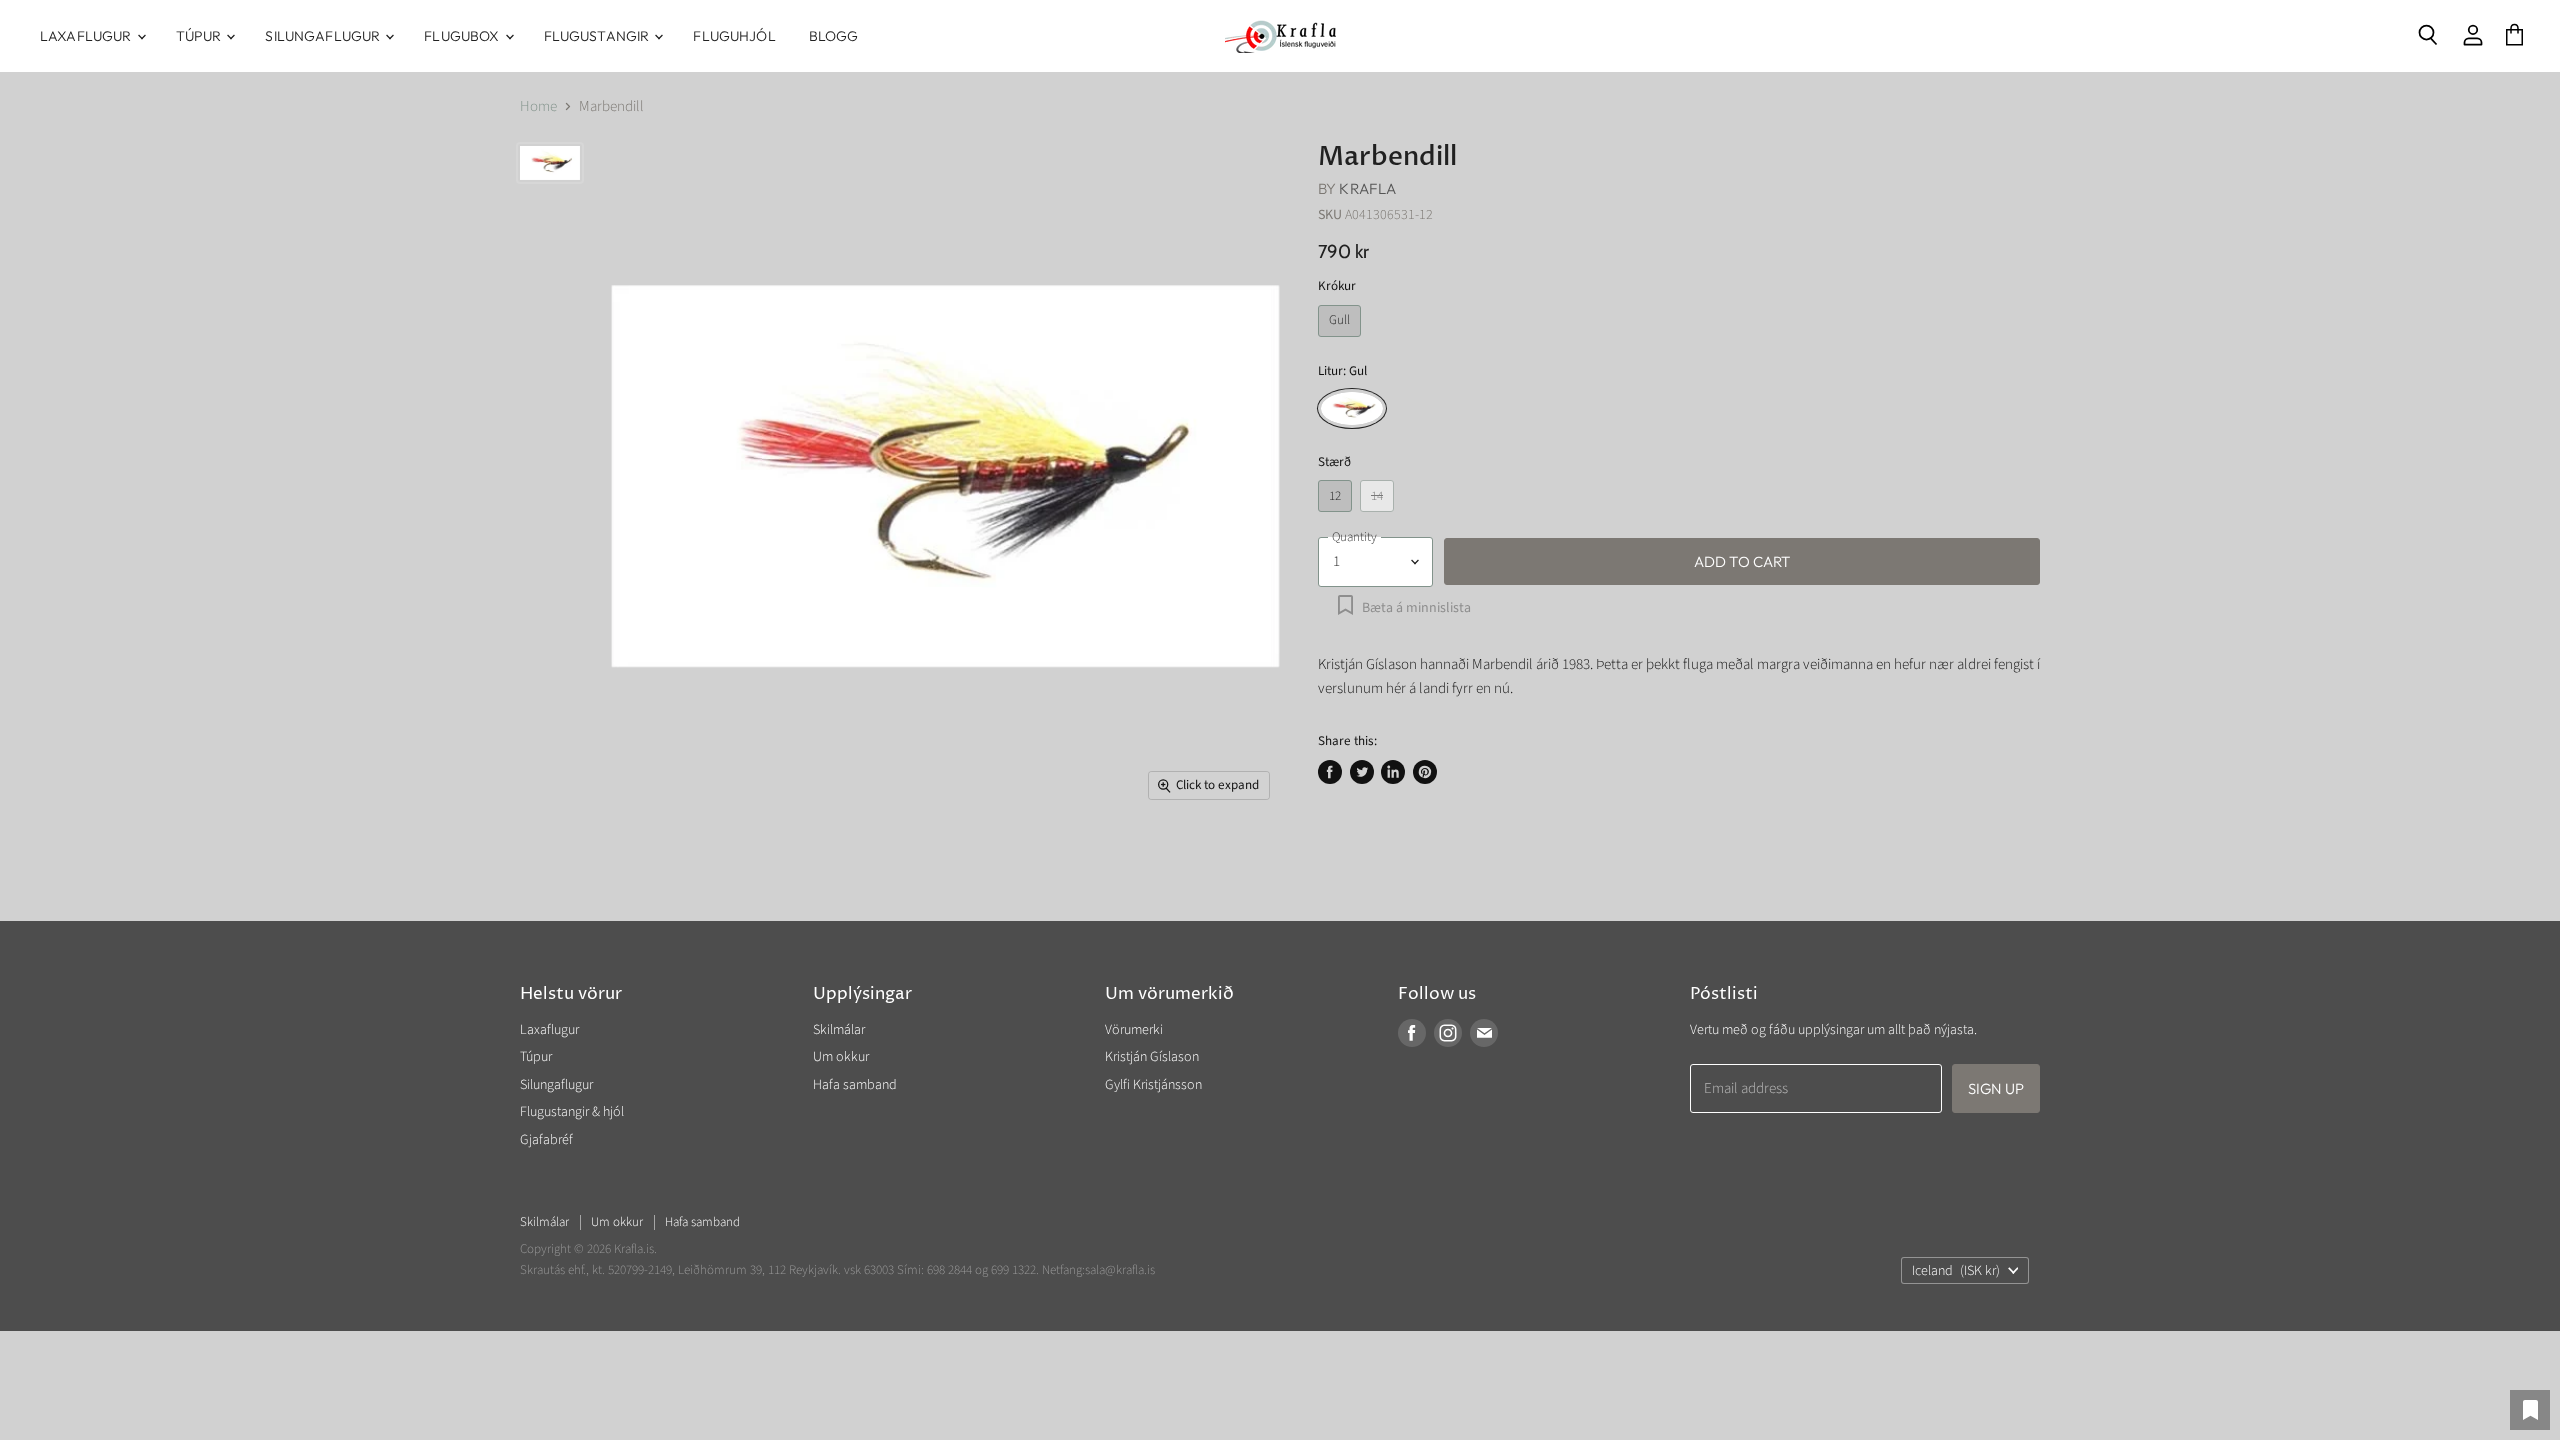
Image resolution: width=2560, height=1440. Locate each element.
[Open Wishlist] (2530, 1410)
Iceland (1956, 1271)
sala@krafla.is (1120, 1270)
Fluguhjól (734, 36)
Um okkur (841, 1057)
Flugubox (463, 36)
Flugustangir (598, 36)
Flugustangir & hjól (572, 1112)
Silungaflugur (324, 36)
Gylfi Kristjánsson (1153, 1085)
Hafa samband (855, 1085)
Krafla (1367, 188)
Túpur (200, 36)
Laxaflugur (87, 36)
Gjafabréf (546, 1140)
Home (538, 106)
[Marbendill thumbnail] (550, 163)
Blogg (834, 36)
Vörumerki (1134, 1030)
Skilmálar (839, 1030)
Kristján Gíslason (1152, 1057)
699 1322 (1013, 1270)
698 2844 (949, 1270)
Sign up (1996, 1088)
